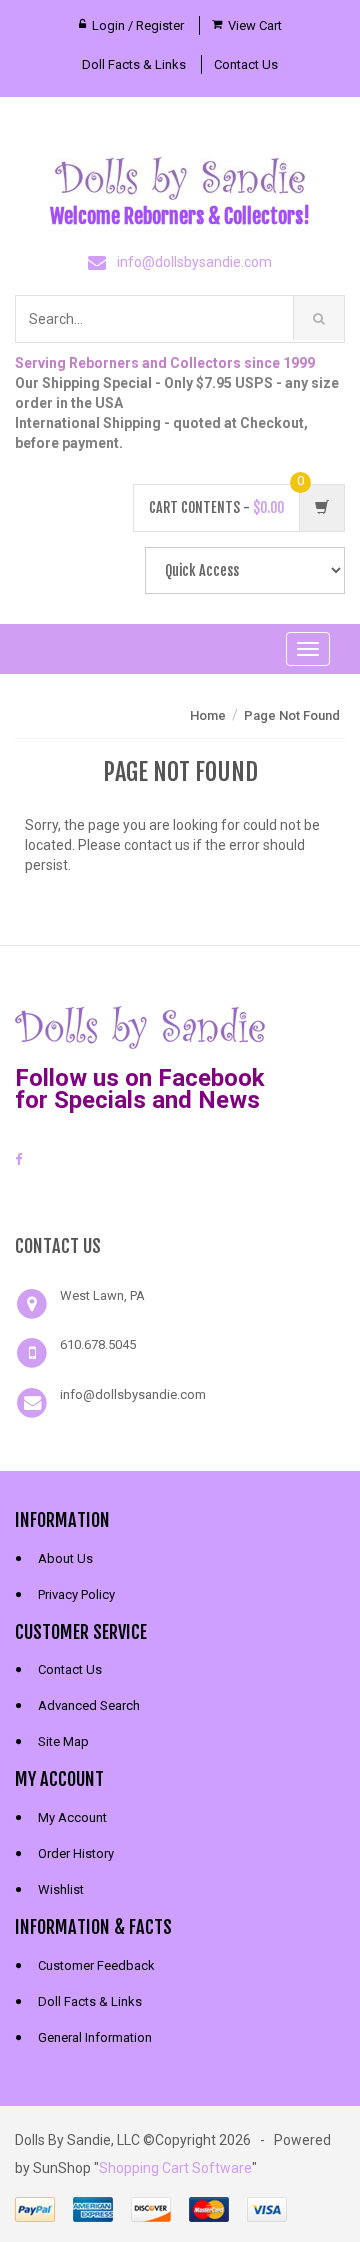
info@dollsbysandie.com (194, 262)
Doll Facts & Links (134, 64)
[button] (180, 1198)
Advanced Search (89, 1705)
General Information (95, 2037)
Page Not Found (292, 715)
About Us (65, 1558)
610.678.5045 (98, 1344)
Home (208, 715)
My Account (72, 1817)
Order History (76, 1853)
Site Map (63, 1741)
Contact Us (246, 64)
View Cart (255, 25)
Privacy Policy (76, 1594)
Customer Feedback (96, 1965)
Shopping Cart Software (175, 2168)
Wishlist (61, 1889)
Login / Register (138, 25)
